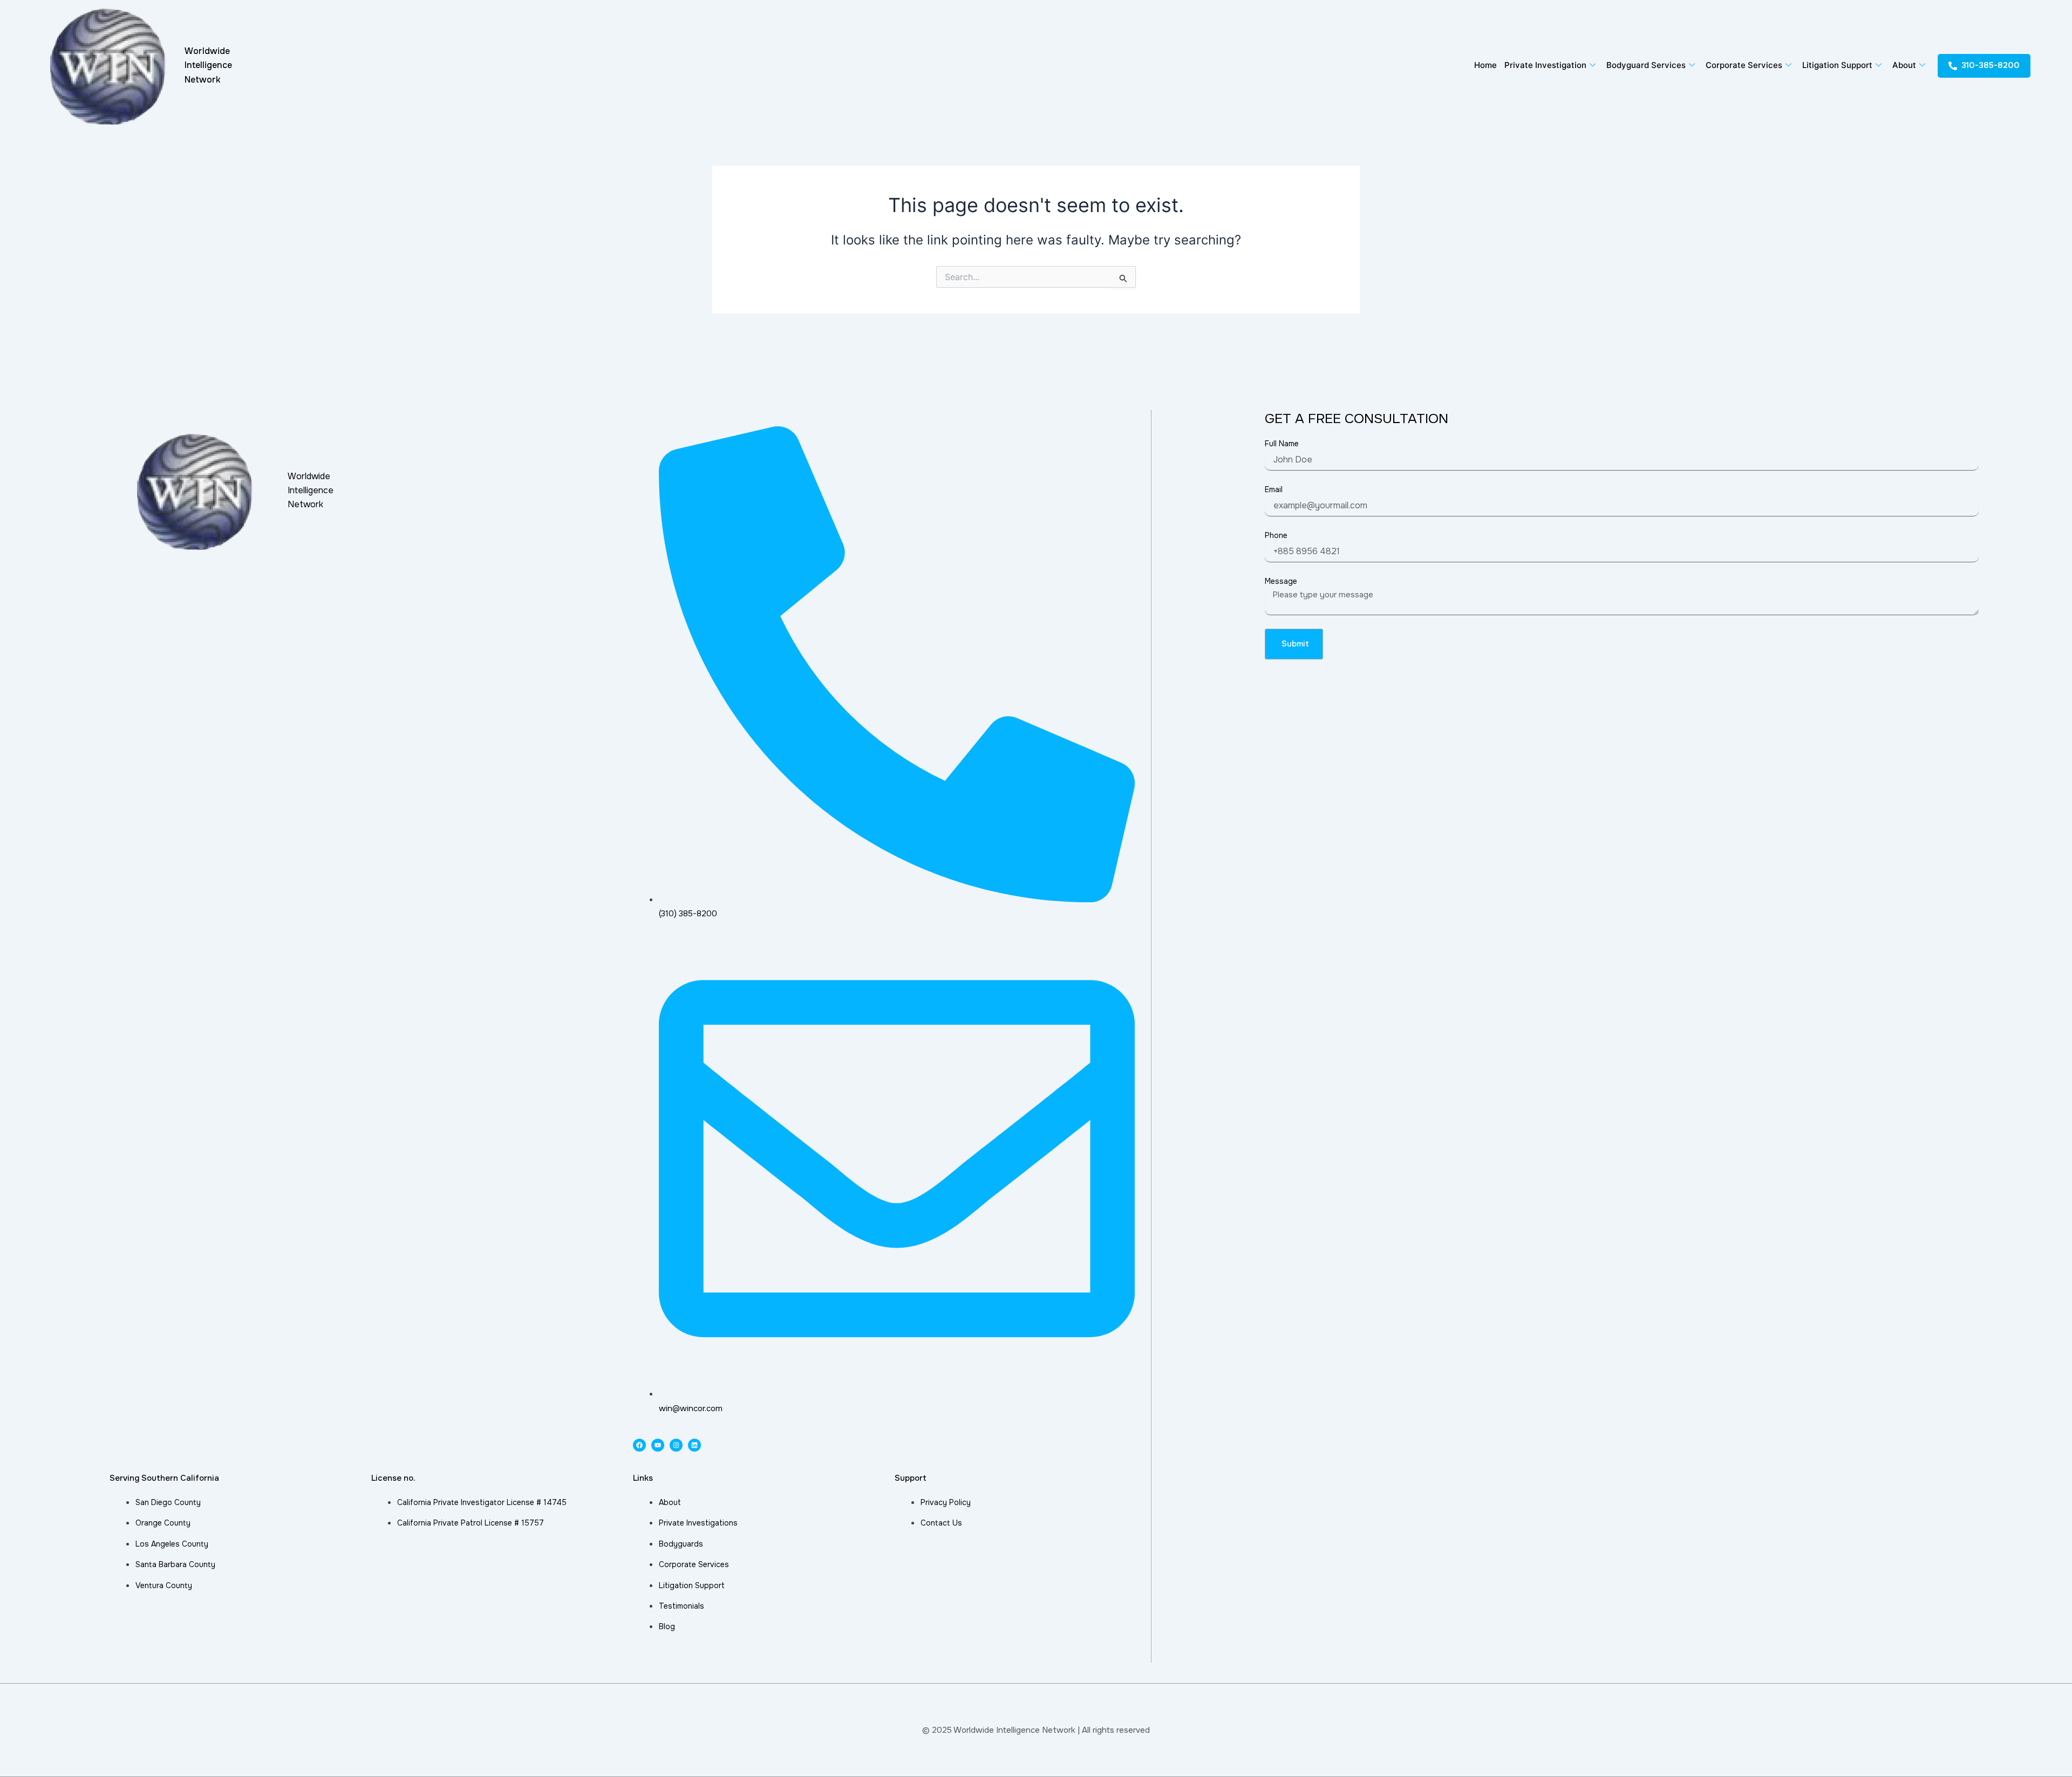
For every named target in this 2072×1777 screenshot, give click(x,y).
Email (1274, 489)
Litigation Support (1837, 65)
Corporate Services (1744, 65)
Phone (1276, 535)
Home (1485, 65)
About (1904, 65)
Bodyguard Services (1646, 65)
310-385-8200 (1991, 65)
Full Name (1282, 444)
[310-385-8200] (1953, 66)
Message (1281, 581)
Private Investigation (1545, 65)
